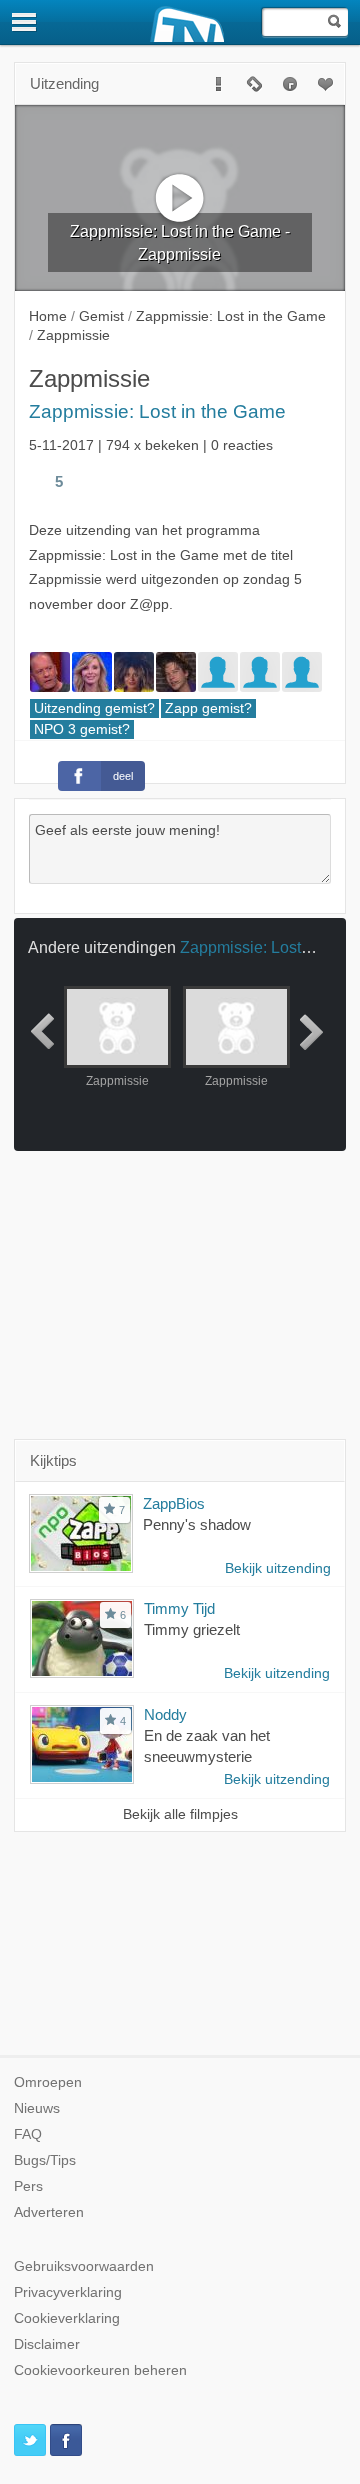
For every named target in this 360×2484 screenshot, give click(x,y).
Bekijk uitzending (278, 1568)
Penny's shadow (197, 1524)
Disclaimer (47, 2344)
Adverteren (49, 2212)
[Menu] (25, 22)
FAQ (28, 2134)
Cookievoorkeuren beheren (100, 2370)
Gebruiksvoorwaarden (84, 2266)
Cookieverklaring (67, 2318)
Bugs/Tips (45, 2160)
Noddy (165, 1714)
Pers (28, 2186)
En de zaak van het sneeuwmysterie (207, 1746)
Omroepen (48, 2082)
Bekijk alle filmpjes (180, 1814)
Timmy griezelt (192, 1629)
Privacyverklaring (68, 2292)
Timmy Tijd (179, 1608)
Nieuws (37, 2108)
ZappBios (174, 1503)
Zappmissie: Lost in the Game (157, 411)
